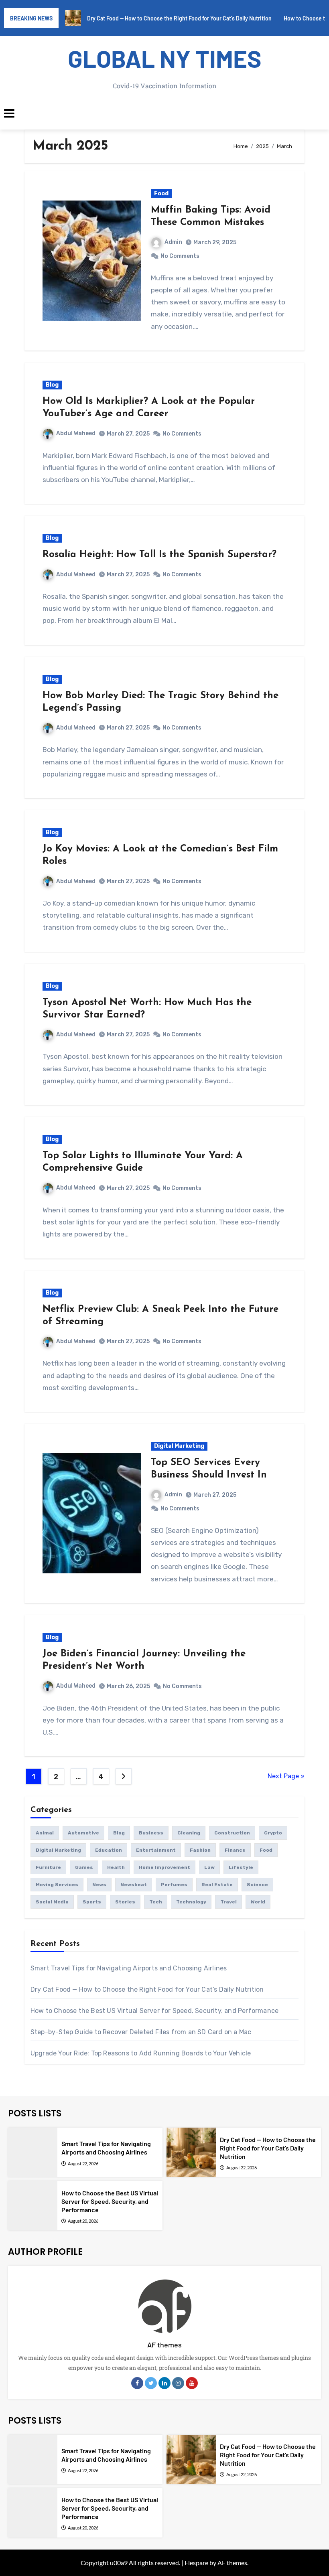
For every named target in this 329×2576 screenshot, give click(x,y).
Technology (191, 1902)
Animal (45, 1833)
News (99, 1885)
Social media (52, 1902)
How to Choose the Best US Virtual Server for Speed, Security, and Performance (154, 2011)
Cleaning (189, 1833)
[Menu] (164, 113)
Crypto (273, 1833)
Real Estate (217, 1885)
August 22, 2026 (83, 2164)
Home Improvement (164, 1867)
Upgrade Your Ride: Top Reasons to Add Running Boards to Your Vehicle (141, 2053)
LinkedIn (164, 2383)
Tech (156, 1902)
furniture (48, 1867)
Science (257, 1885)
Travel (228, 1902)
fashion (200, 1850)
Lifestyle (241, 1867)
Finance (235, 1850)
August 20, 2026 (83, 2221)
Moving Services (57, 1885)
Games (84, 1867)
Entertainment (156, 1850)
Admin (173, 242)
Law (209, 1867)
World (258, 1902)
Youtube (192, 2383)
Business (151, 1833)
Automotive (83, 1833)
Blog (52, 385)
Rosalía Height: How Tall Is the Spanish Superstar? (159, 555)
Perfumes (174, 1885)
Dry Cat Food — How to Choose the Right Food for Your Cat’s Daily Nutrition (147, 1989)
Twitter (151, 2383)
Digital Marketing (179, 1446)
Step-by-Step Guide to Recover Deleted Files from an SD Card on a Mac (141, 2032)
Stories (125, 1902)
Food (161, 194)
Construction (232, 1833)
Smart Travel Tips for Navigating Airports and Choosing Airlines (129, 1968)
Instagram (178, 2383)
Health (116, 1867)
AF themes (164, 2345)
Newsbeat (134, 1885)
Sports (92, 1902)
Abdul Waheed (76, 433)
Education (109, 1850)
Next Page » (286, 1776)
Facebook (137, 2383)
